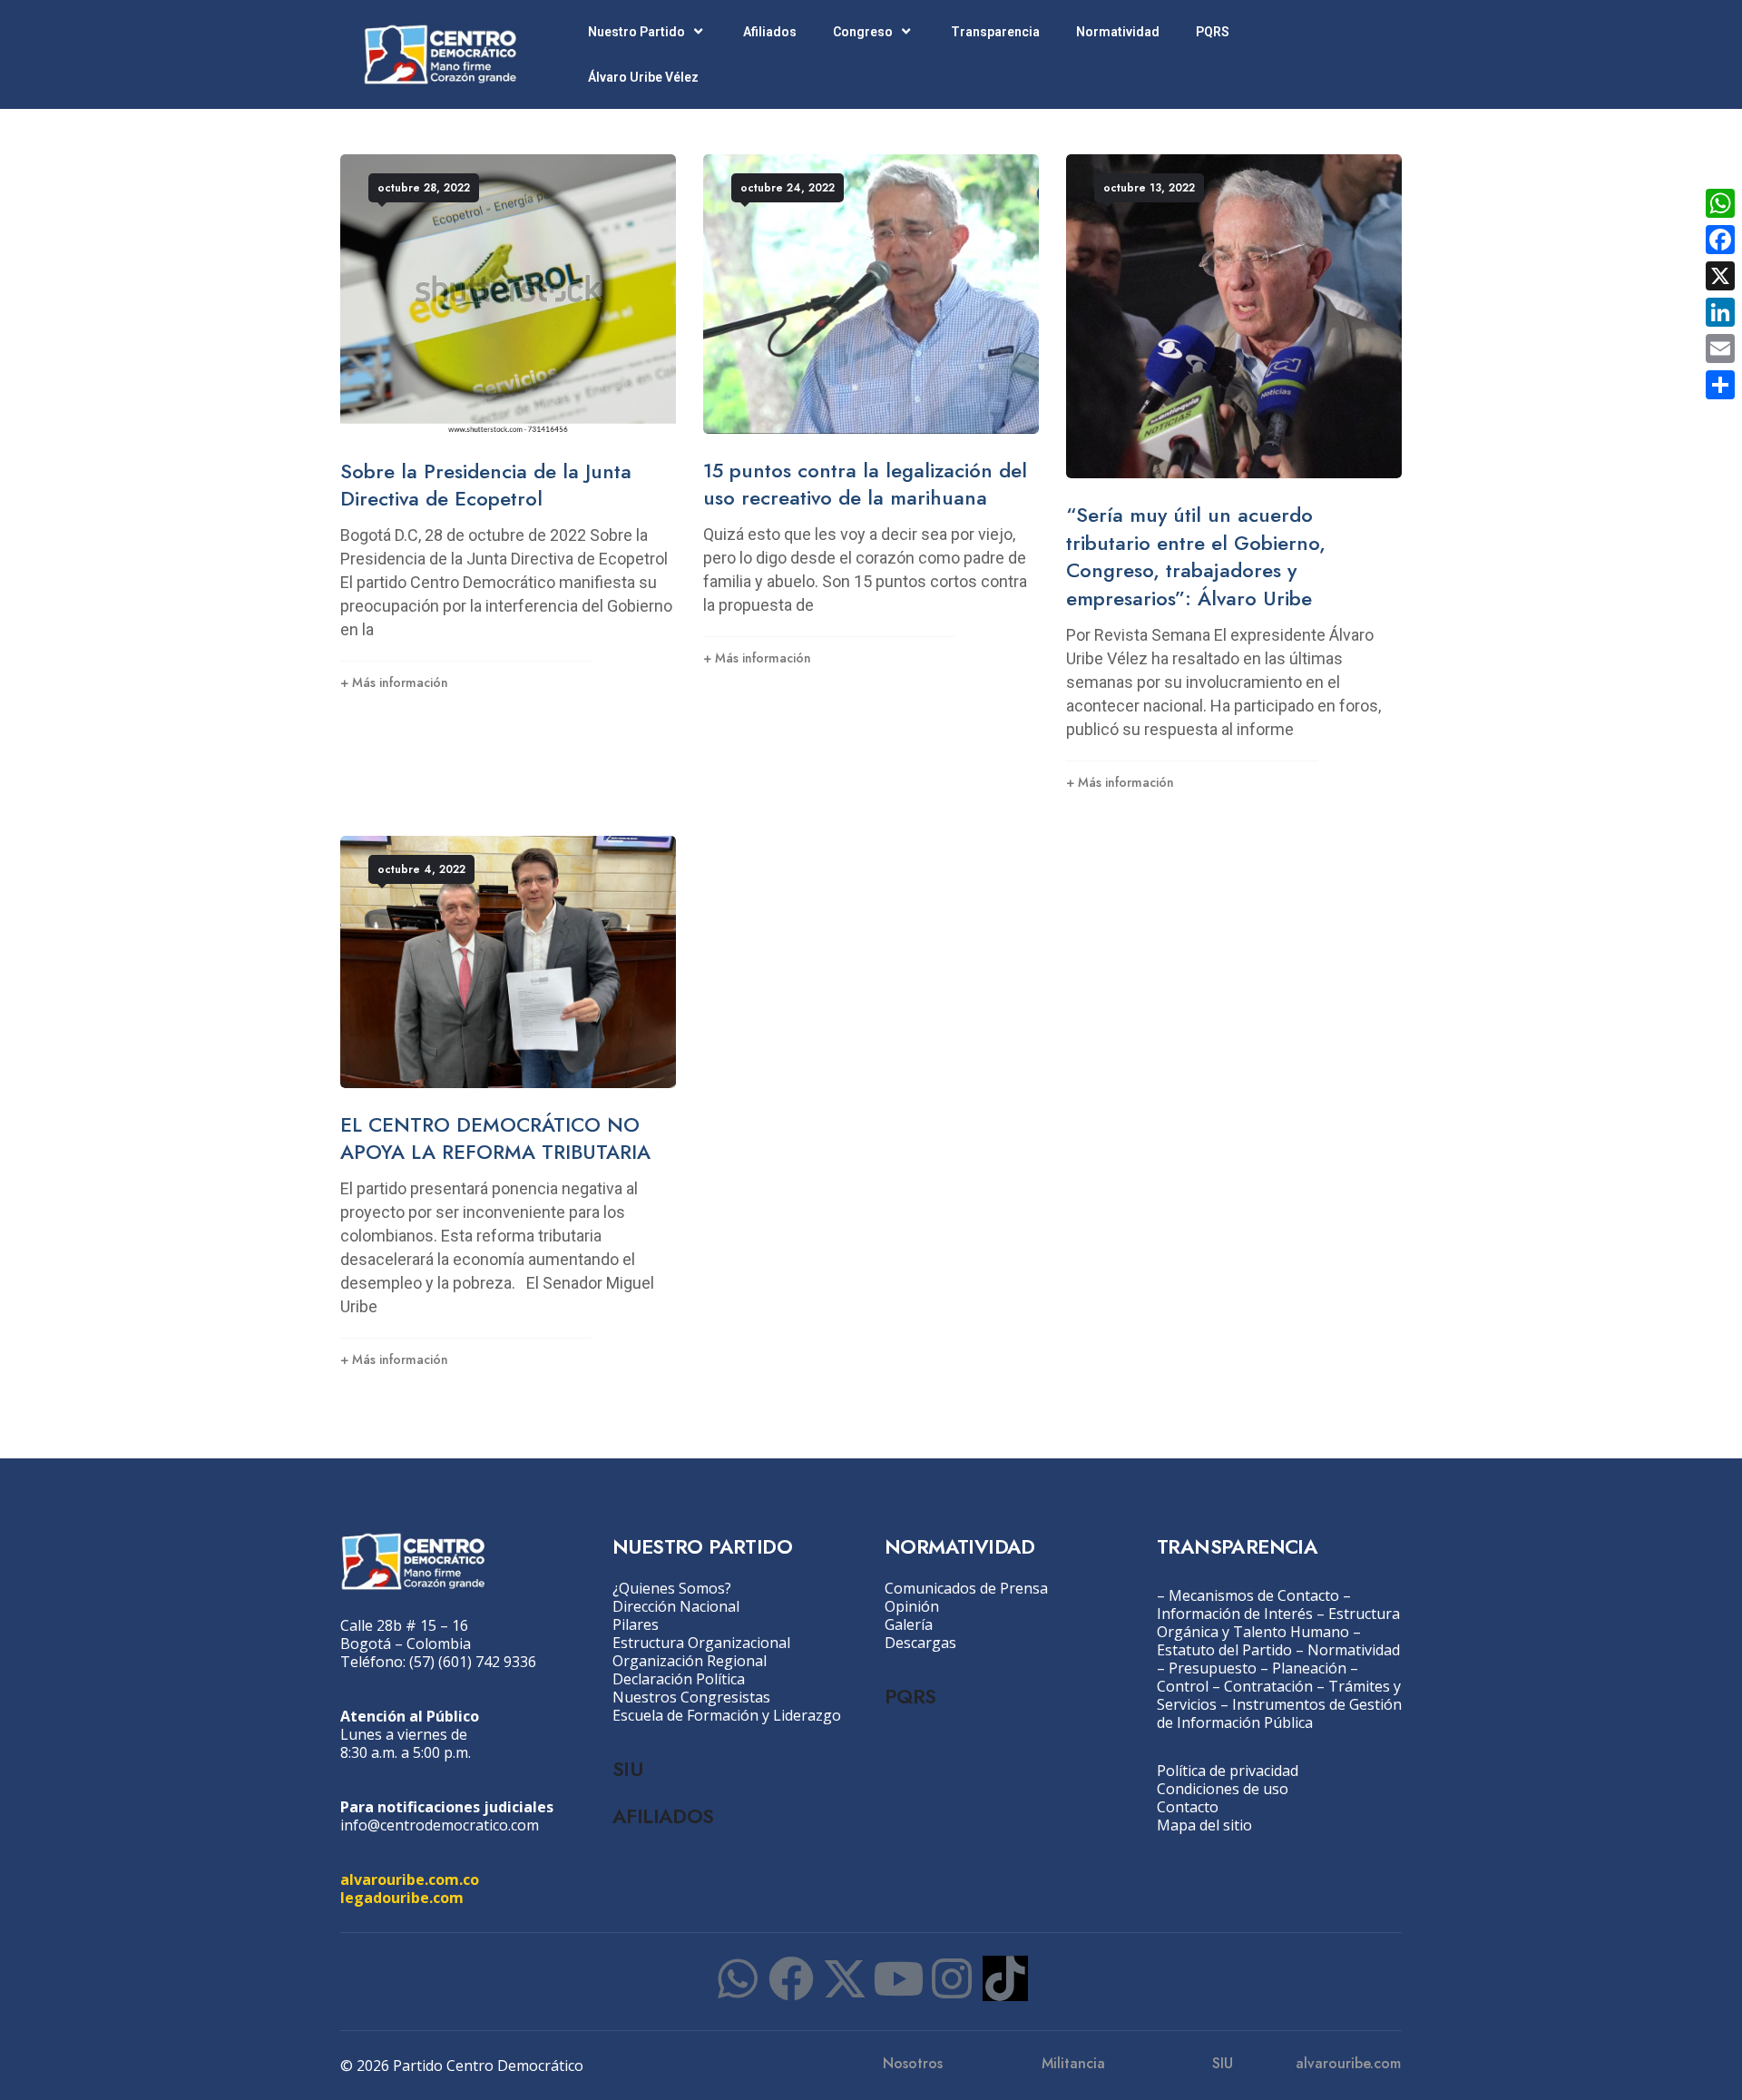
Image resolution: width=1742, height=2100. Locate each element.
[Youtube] (898, 1978)
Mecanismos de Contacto (1254, 1595)
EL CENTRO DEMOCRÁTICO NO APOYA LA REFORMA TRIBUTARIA (495, 1138)
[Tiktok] (1005, 1978)
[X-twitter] (845, 1978)
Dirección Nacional (676, 1606)
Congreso (863, 32)
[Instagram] (952, 1978)
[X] (1720, 276)
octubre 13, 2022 (1149, 188)
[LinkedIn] (1720, 312)
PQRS (1213, 32)
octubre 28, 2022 (424, 188)
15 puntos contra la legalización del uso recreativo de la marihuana (865, 484)
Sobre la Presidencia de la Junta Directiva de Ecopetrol (486, 485)
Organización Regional (690, 1661)
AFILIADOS (663, 1816)
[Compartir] (1720, 385)
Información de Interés (1235, 1614)
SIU (627, 1769)
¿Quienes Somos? (672, 1588)
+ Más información (394, 682)
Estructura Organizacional (701, 1643)
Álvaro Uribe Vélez (643, 77)
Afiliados (770, 32)
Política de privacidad (1228, 1771)
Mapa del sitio (1204, 1825)
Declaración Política (679, 1679)
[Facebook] (791, 1978)
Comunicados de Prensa (966, 1588)
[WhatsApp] (1720, 203)
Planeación (1309, 1668)
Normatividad (1118, 32)
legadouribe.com (402, 1898)
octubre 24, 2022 (788, 188)
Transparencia (995, 32)
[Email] (1720, 348)
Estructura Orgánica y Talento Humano (1278, 1623)
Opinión (912, 1606)
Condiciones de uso (1223, 1789)
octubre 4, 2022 (421, 869)
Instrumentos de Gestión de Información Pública (1279, 1713)
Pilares (636, 1624)
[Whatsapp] (738, 1978)
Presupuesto (1213, 1668)
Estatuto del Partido (1224, 1650)
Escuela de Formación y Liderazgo (727, 1715)
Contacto (1188, 1807)
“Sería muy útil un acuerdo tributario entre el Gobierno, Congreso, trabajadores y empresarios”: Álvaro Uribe (1196, 556)
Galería (909, 1624)
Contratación (1268, 1686)
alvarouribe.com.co (410, 1879)
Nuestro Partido (636, 32)
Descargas (920, 1643)
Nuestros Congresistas (691, 1697)
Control (1183, 1686)
